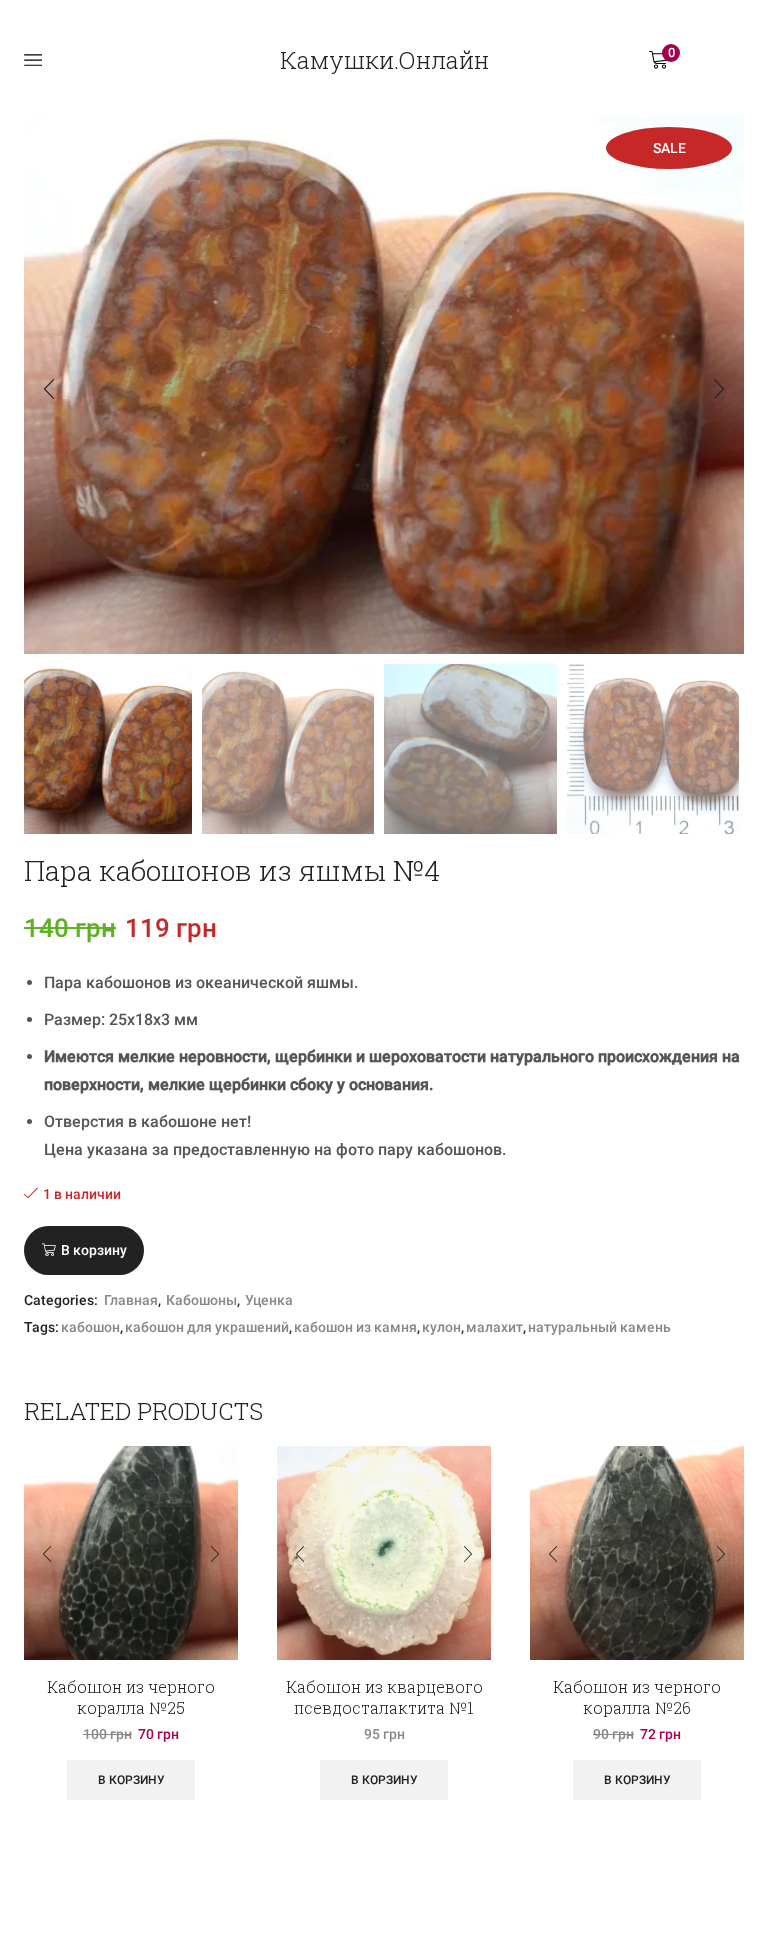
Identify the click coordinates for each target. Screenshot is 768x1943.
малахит (494, 1327)
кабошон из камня (355, 1327)
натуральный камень (599, 1327)
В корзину (94, 1250)
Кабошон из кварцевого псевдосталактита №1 (384, 1697)
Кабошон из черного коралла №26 (637, 1697)
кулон (441, 1327)
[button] (49, 390)
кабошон (90, 1327)
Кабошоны (201, 1300)
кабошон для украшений (207, 1327)
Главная (131, 1300)
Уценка (269, 1300)
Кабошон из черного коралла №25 (131, 1697)
